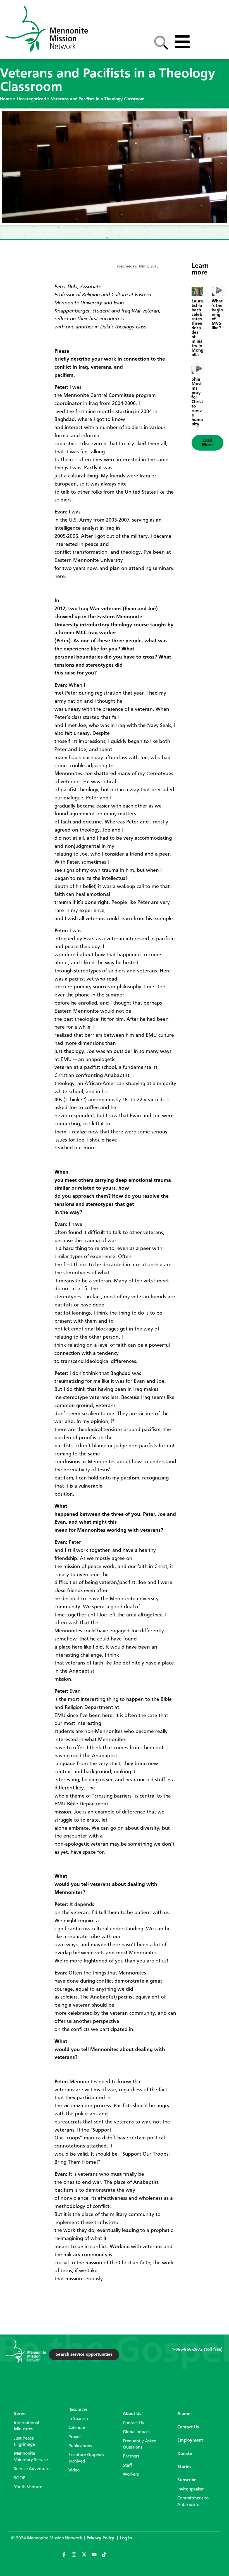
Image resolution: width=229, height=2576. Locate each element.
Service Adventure (32, 2469)
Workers (131, 2475)
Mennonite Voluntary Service (31, 2457)
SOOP (20, 2478)
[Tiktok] (107, 2557)
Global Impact (136, 2432)
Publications (80, 2446)
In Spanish (78, 2419)
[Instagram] (77, 2557)
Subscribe (187, 2480)
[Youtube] (97, 2557)
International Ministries (27, 2426)
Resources (78, 2410)
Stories (184, 2467)
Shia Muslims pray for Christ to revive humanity (197, 402)
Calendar (77, 2428)
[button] (207, 443)
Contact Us (133, 2423)
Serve (20, 2414)
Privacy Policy (101, 2538)
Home (6, 99)
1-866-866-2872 (187, 2350)
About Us (132, 2414)
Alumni (184, 2414)
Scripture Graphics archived (86, 2458)
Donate (185, 2454)
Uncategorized (31, 99)
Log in (126, 2538)
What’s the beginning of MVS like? (217, 315)
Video (74, 2470)
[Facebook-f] (66, 2557)
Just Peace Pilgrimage (24, 2442)
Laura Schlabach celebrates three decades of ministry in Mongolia (197, 328)
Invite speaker (191, 2489)
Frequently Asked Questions (140, 2444)
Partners (131, 2456)
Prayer (75, 2437)
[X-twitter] (87, 2557)
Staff (127, 2466)
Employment (190, 2440)
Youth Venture (28, 2487)
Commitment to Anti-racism (193, 2501)
